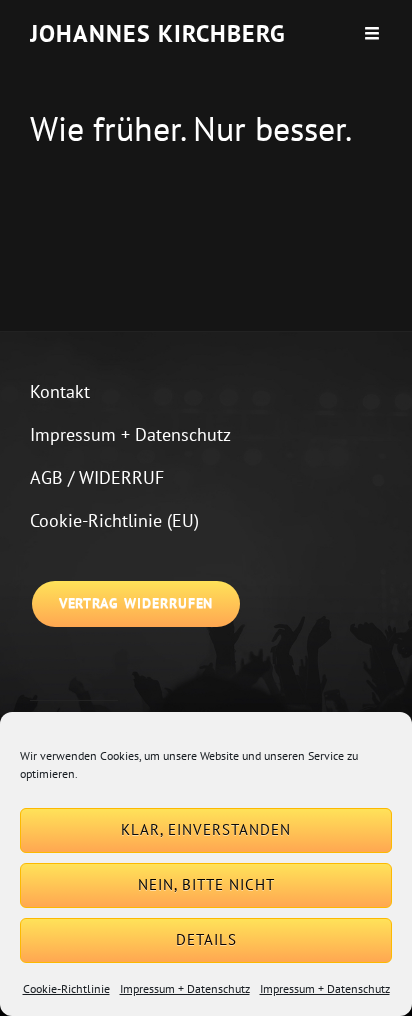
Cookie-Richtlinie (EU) (114, 520)
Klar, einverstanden (206, 829)
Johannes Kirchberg (158, 33)
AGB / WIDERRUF (97, 477)
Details (206, 939)
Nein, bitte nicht (206, 884)
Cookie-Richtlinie (66, 988)
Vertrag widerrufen (136, 603)
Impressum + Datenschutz (185, 988)
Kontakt (60, 391)
